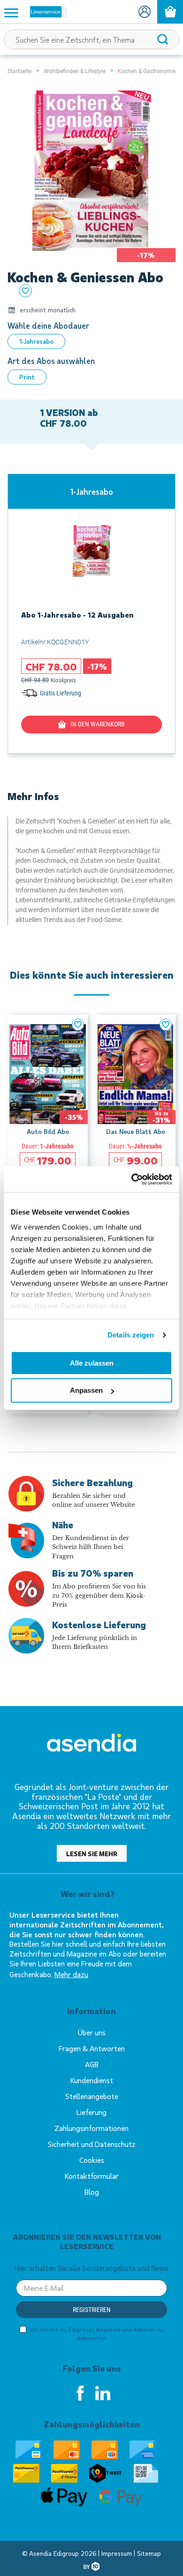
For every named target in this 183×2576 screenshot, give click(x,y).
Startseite (19, 71)
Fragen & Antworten (92, 2048)
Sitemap (149, 2553)
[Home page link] (45, 12)
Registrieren (92, 2310)
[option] (36, 341)
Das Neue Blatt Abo (136, 1131)
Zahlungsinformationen (91, 2128)
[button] (78, 1025)
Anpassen (86, 1390)
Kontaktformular (92, 2176)
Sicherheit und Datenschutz (92, 2144)
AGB (92, 2064)
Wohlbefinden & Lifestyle (75, 71)
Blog (92, 2192)
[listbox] (91, 341)
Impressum (118, 2553)
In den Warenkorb (98, 724)
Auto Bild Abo (48, 1131)
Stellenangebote (92, 2096)
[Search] (163, 39)
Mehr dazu (71, 1974)
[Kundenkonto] (144, 12)
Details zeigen (131, 1335)
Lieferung (91, 2112)
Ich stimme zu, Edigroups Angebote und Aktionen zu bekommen (96, 2334)
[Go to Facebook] (80, 2393)
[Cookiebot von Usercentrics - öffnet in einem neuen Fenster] (132, 1179)
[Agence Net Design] (91, 2566)
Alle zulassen (92, 1363)
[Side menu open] (11, 12)
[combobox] (91, 39)
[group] (91, 614)
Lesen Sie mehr (92, 1854)
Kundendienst (92, 2080)
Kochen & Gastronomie (147, 71)
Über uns (92, 2032)
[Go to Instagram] (103, 2393)
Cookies (92, 2160)
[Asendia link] (91, 1744)
